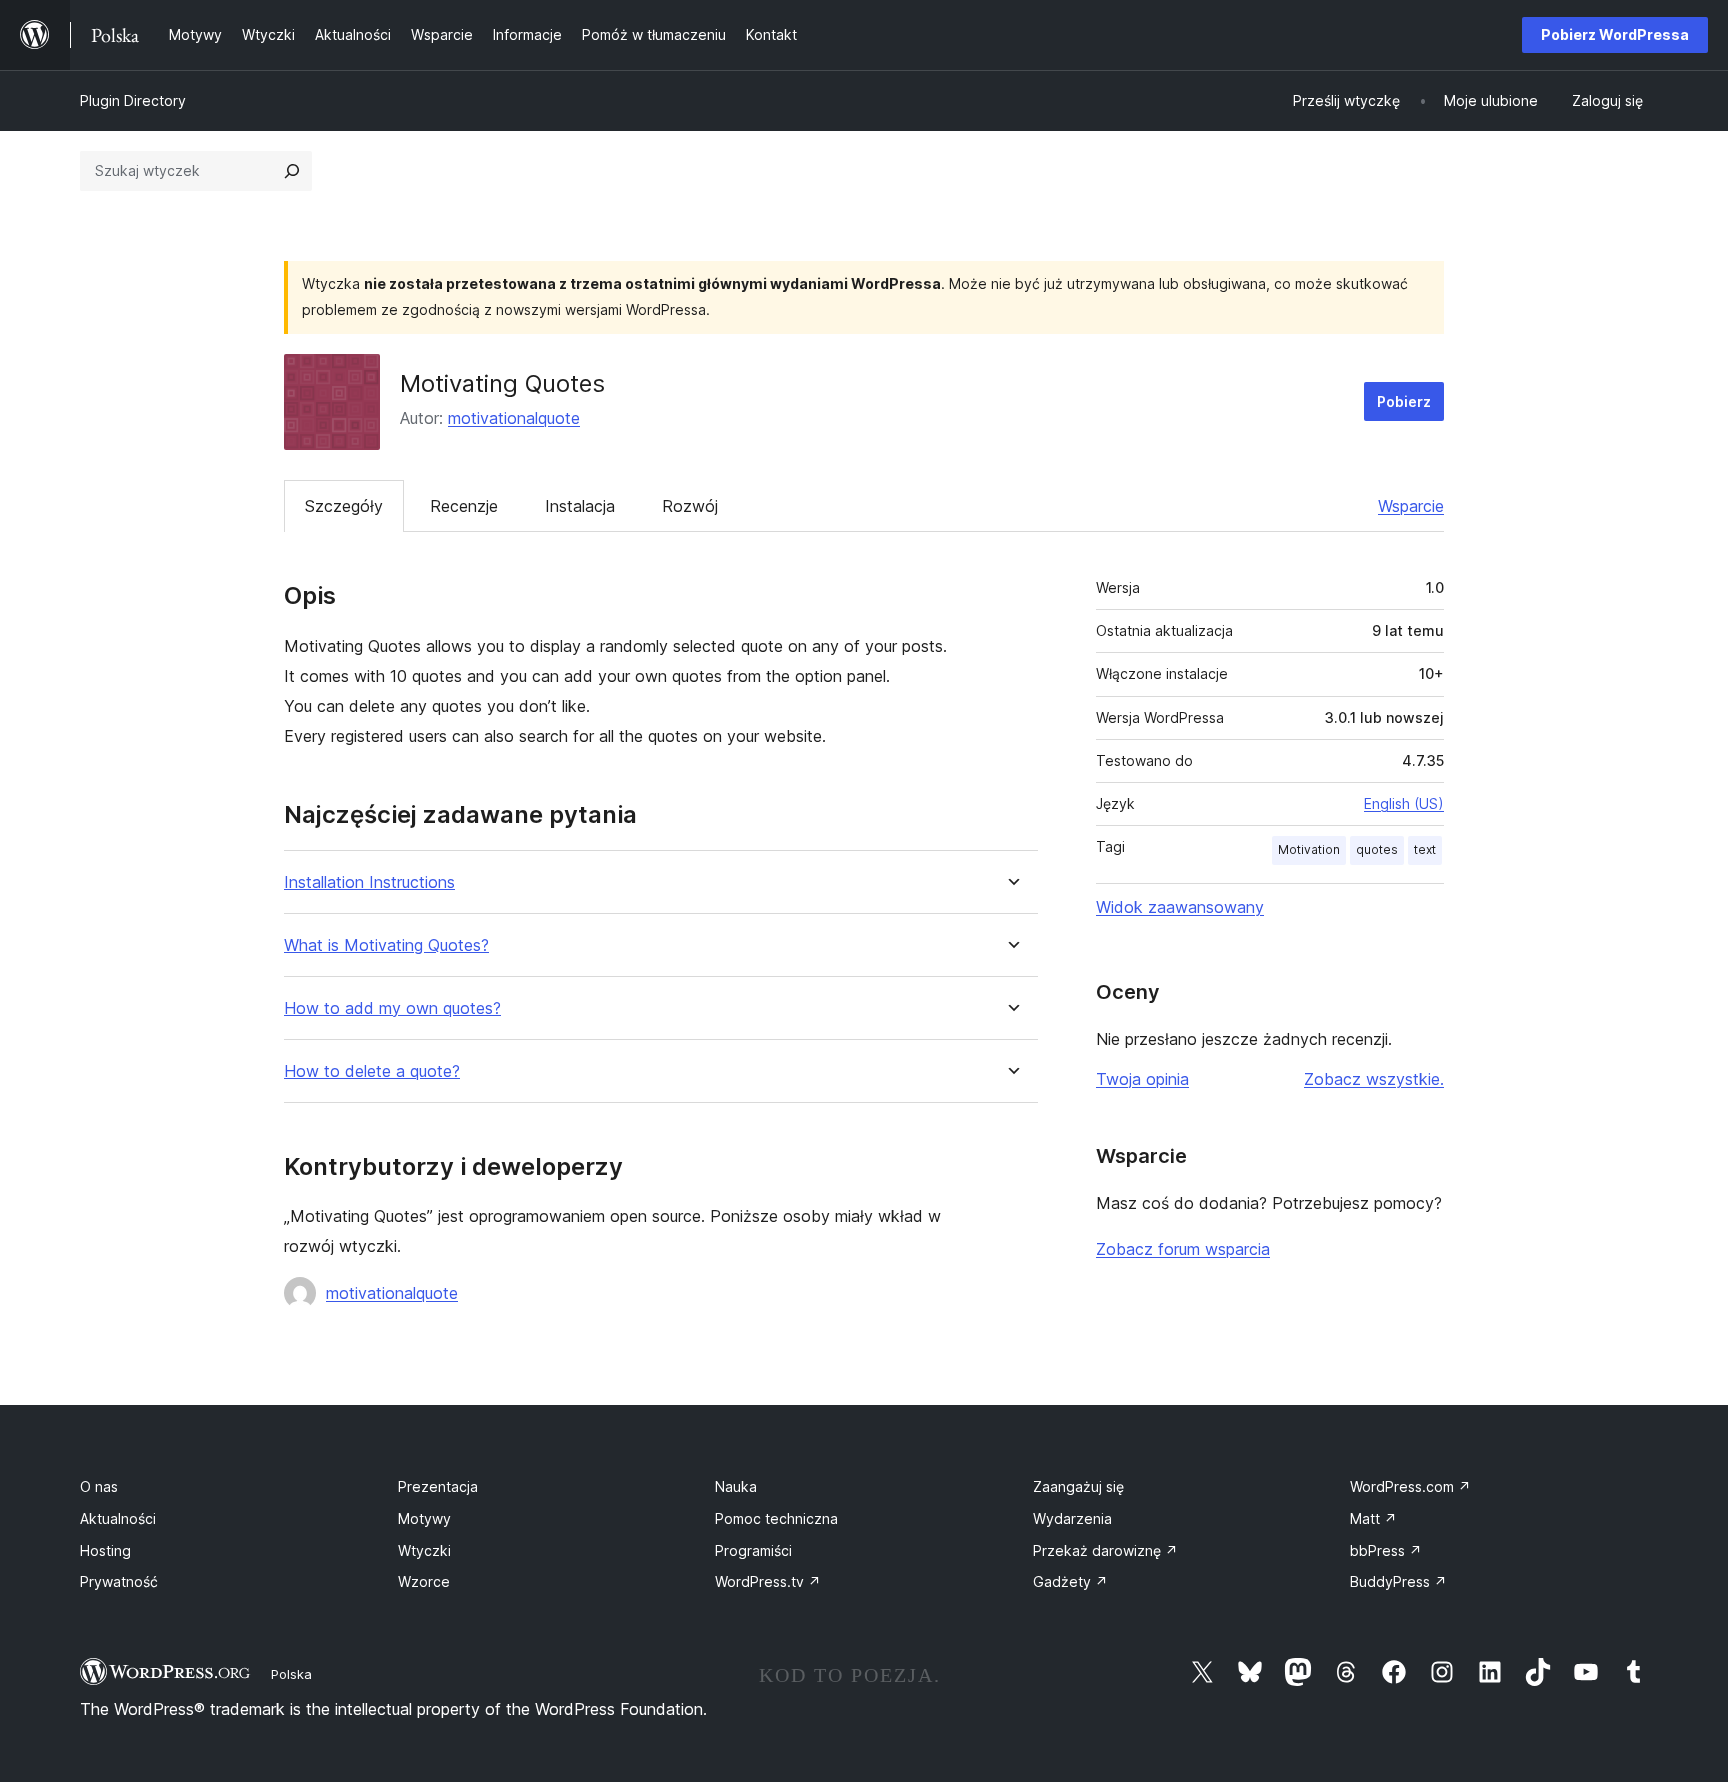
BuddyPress (1398, 1581)
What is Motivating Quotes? (386, 945)
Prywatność (119, 1581)
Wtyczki (424, 1550)
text (1425, 849)
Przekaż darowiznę (1105, 1550)
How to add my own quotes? (392, 1008)
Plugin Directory (133, 100)
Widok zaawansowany (1180, 907)
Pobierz (1404, 401)
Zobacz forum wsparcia (1183, 1249)
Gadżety (1070, 1581)
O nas (99, 1486)
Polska (291, 1674)
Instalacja (580, 506)
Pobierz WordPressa (1615, 34)
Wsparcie (1411, 506)
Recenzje (464, 506)
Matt (1373, 1518)
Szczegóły (344, 506)
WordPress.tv (768, 1581)
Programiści (753, 1550)
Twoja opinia (1142, 1079)
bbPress (1386, 1550)
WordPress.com (1410, 1486)
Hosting (105, 1550)
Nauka (736, 1486)
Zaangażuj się (1078, 1486)
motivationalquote (514, 418)
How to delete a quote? (372, 1071)
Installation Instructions (369, 882)
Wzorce (424, 1581)
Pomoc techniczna (776, 1518)
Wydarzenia (1072, 1518)
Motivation (1309, 849)
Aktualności (118, 1518)
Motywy (424, 1518)
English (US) (1404, 803)
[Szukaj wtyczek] (292, 171)
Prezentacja (438, 1486)
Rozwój (690, 506)
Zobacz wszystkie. (1374, 1079)
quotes (1377, 849)
